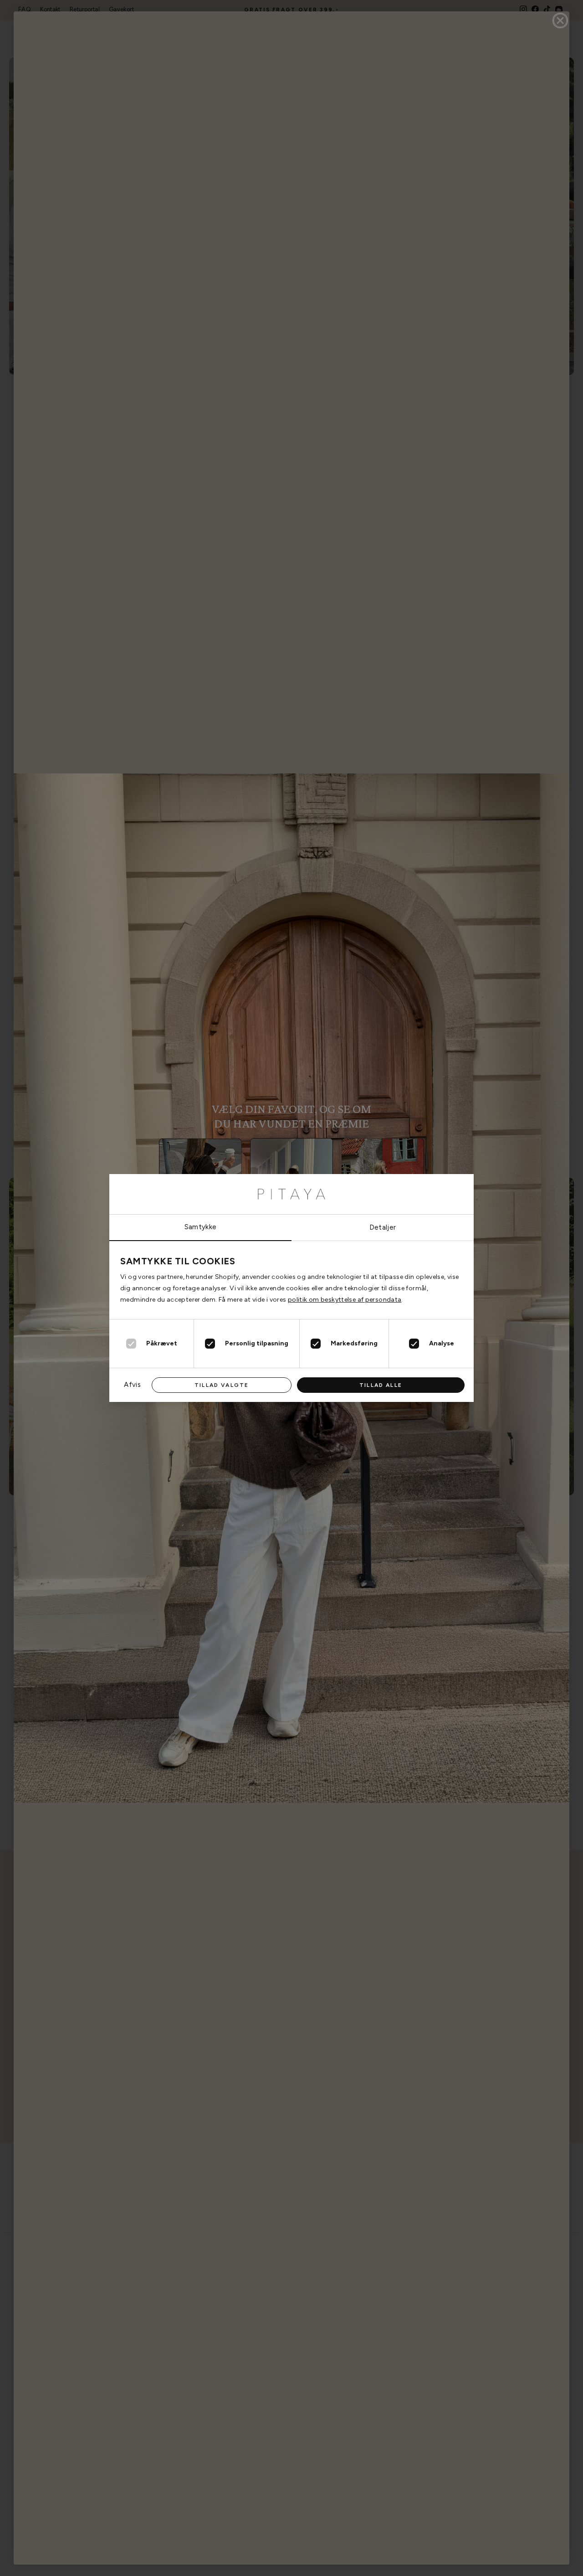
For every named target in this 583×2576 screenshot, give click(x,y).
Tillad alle (381, 1385)
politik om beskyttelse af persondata (345, 1300)
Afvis (132, 1385)
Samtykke (201, 1227)
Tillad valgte (222, 1385)
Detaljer (383, 1227)
